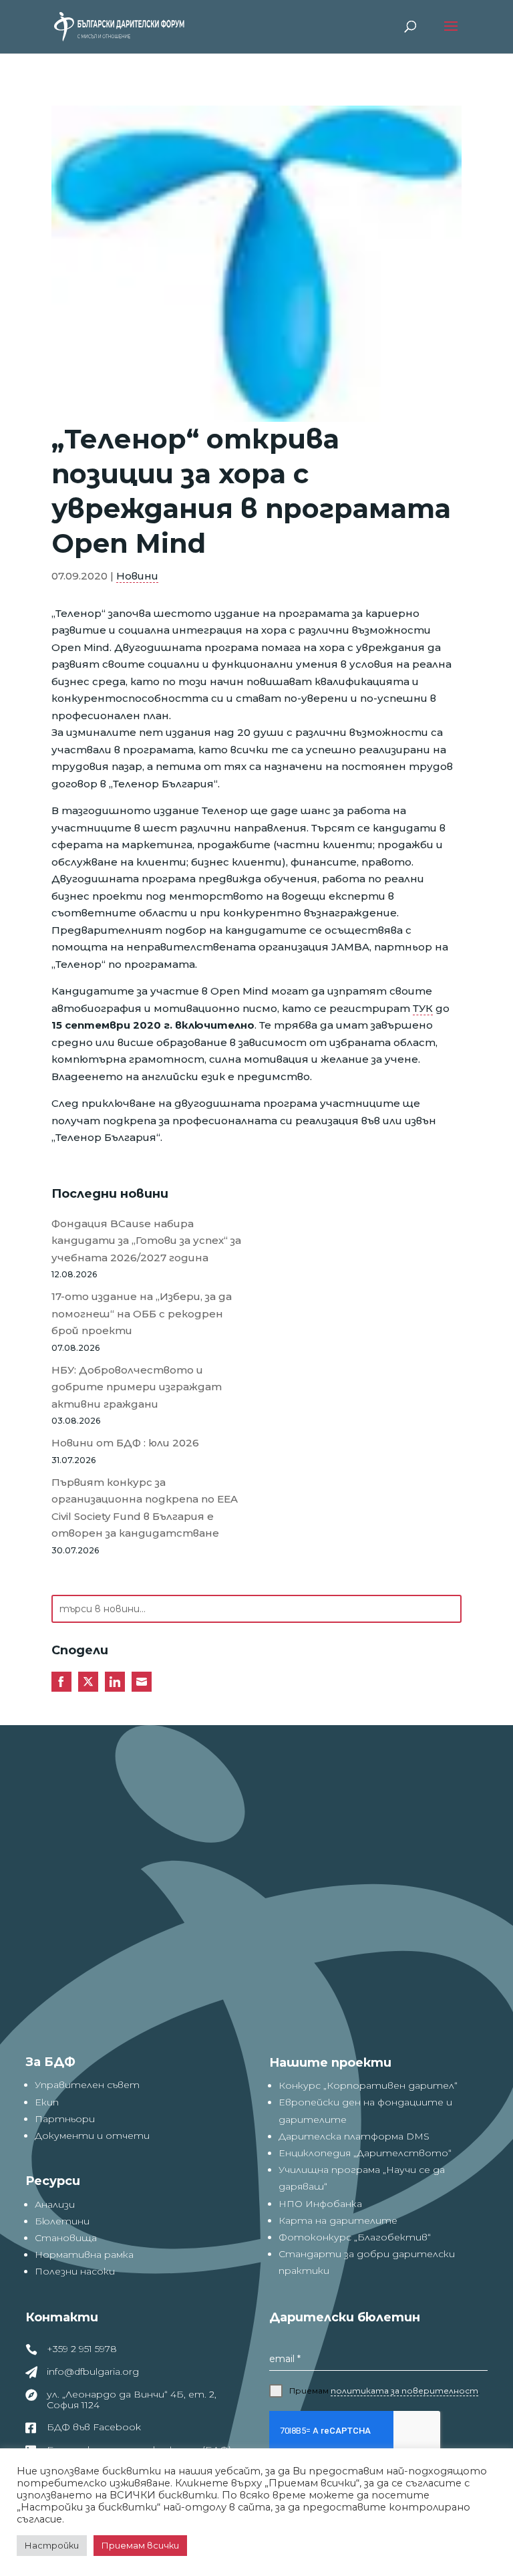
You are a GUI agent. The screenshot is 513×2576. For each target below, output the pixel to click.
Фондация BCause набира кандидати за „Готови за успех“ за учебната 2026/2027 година (146, 1241)
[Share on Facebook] (61, 1682)
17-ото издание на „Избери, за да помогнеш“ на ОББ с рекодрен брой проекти (142, 1313)
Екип (47, 2102)
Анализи (55, 2204)
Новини (137, 576)
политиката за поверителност (404, 2391)
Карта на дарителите (338, 2220)
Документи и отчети (92, 2136)
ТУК (423, 1008)
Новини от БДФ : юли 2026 (125, 1443)
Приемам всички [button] (140, 2545)
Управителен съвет (87, 2085)
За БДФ (50, 2062)
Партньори (65, 2119)
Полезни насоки (75, 2271)
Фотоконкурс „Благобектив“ (355, 2237)
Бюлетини (62, 2221)
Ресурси (53, 2181)
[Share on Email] (142, 1682)
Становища (66, 2238)
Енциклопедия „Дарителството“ (365, 2153)
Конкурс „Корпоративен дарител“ (368, 2085)
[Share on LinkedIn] (115, 1682)
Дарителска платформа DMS (354, 2136)
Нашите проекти (330, 2063)
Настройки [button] (52, 2545)
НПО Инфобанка (320, 2204)
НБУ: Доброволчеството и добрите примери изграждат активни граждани (137, 1387)
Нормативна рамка (84, 2255)
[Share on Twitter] (88, 1682)
